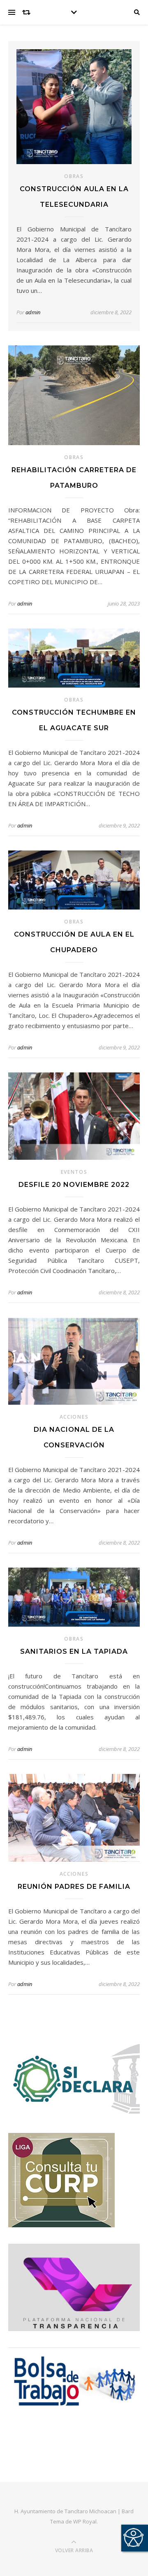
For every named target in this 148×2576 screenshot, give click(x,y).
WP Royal (85, 2521)
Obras (74, 176)
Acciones (74, 1417)
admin (33, 312)
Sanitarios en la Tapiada (74, 1651)
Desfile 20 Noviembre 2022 (74, 1185)
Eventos (74, 1172)
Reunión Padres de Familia (74, 1887)
